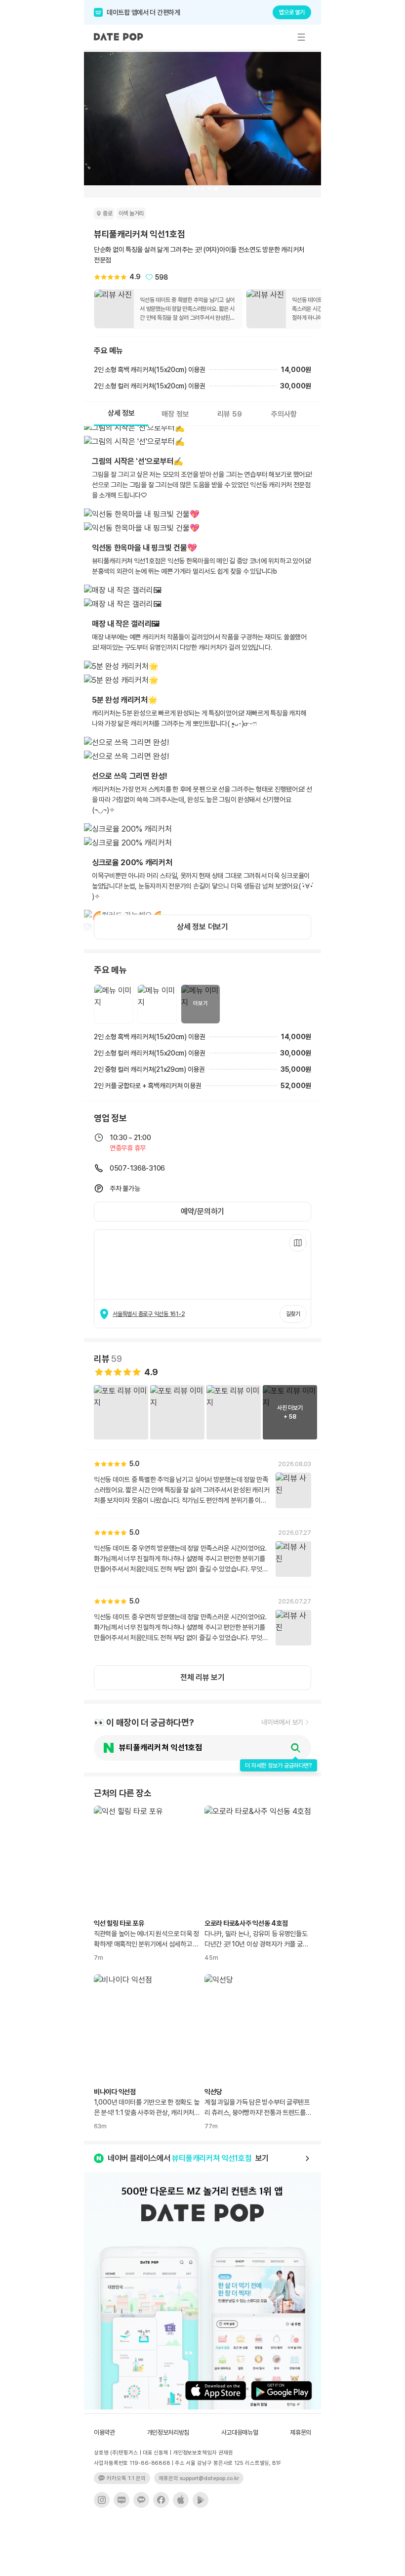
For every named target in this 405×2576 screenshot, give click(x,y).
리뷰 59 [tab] (230, 414)
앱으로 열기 (292, 12)
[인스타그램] (102, 2500)
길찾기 (293, 1314)
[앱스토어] (181, 2500)
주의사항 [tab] (284, 414)
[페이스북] (161, 2500)
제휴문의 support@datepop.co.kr (199, 2478)
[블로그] (121, 2500)
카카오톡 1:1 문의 (126, 2478)
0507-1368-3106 (137, 1168)
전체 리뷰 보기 (202, 1677)
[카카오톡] (141, 2500)
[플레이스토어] (201, 2500)
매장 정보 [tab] (175, 414)
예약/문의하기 (202, 1211)
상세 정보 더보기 (202, 927)
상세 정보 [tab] (121, 413)
